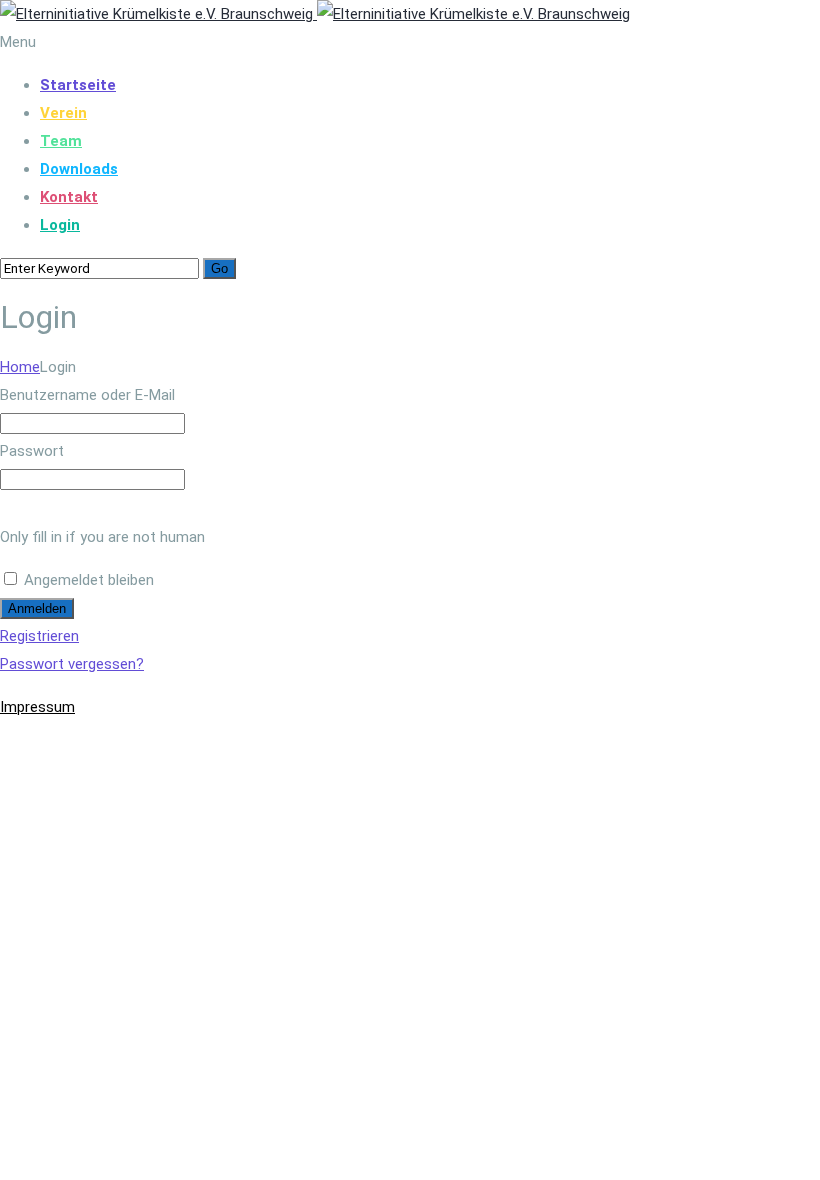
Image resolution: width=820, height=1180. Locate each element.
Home (20, 367)
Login (60, 225)
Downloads (79, 169)
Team (61, 141)
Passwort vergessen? (72, 664)
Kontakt (69, 197)
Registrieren (39, 636)
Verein (63, 113)
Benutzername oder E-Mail (87, 395)
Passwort (32, 451)
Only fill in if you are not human (102, 537)
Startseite (78, 85)
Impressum (37, 707)
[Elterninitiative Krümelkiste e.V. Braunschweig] (315, 14)
